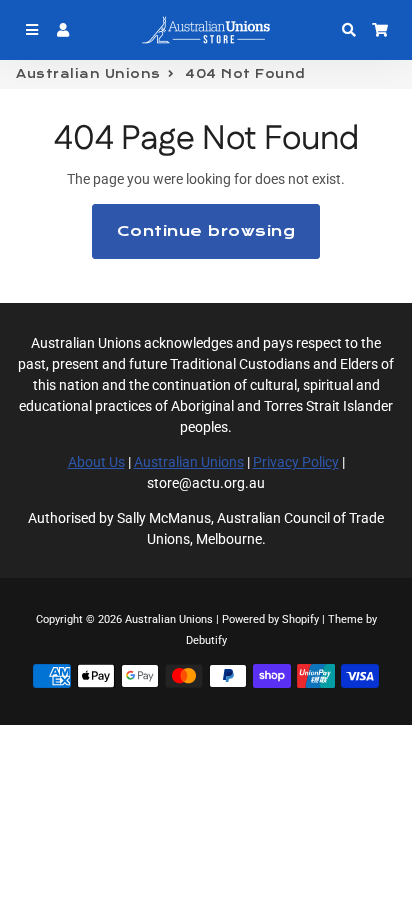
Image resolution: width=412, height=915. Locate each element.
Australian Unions (88, 74)
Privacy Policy (296, 462)
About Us (96, 462)
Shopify (300, 619)
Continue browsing (206, 231)
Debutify (206, 640)
